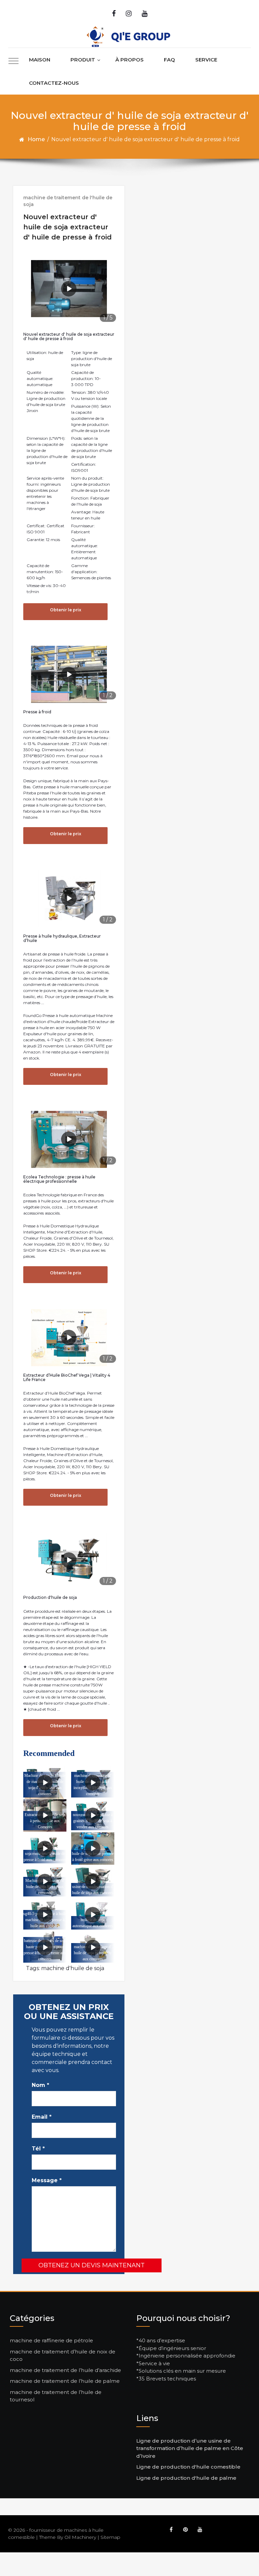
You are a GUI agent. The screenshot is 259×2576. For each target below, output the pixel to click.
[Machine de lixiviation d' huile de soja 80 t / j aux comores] (45, 1882)
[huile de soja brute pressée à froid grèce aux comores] (93, 1848)
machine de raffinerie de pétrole (51, 2340)
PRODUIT (83, 60)
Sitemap (110, 2537)
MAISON (40, 60)
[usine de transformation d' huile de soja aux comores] (93, 1882)
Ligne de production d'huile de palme (186, 2478)
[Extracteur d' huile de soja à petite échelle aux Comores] (45, 1815)
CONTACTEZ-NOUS (54, 83)
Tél (38, 2149)
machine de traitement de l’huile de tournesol (56, 2396)
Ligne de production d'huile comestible (188, 2467)
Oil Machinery (80, 2537)
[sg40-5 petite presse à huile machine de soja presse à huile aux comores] (45, 1915)
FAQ (169, 60)
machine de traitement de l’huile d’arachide (65, 2370)
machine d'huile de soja (73, 1968)
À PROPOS (129, 60)
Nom (40, 2085)
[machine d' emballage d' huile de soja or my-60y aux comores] (93, 1947)
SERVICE (206, 60)
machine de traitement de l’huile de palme (65, 2381)
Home (36, 139)
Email (42, 2117)
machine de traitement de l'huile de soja (68, 201)
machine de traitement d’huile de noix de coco (63, 2355)
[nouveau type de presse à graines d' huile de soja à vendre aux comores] (93, 1815)
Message (47, 2180)
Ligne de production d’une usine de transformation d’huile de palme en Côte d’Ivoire (190, 2448)
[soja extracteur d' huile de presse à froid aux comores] (45, 1848)
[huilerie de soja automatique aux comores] (93, 1915)
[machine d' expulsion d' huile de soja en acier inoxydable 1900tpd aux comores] (93, 1782)
